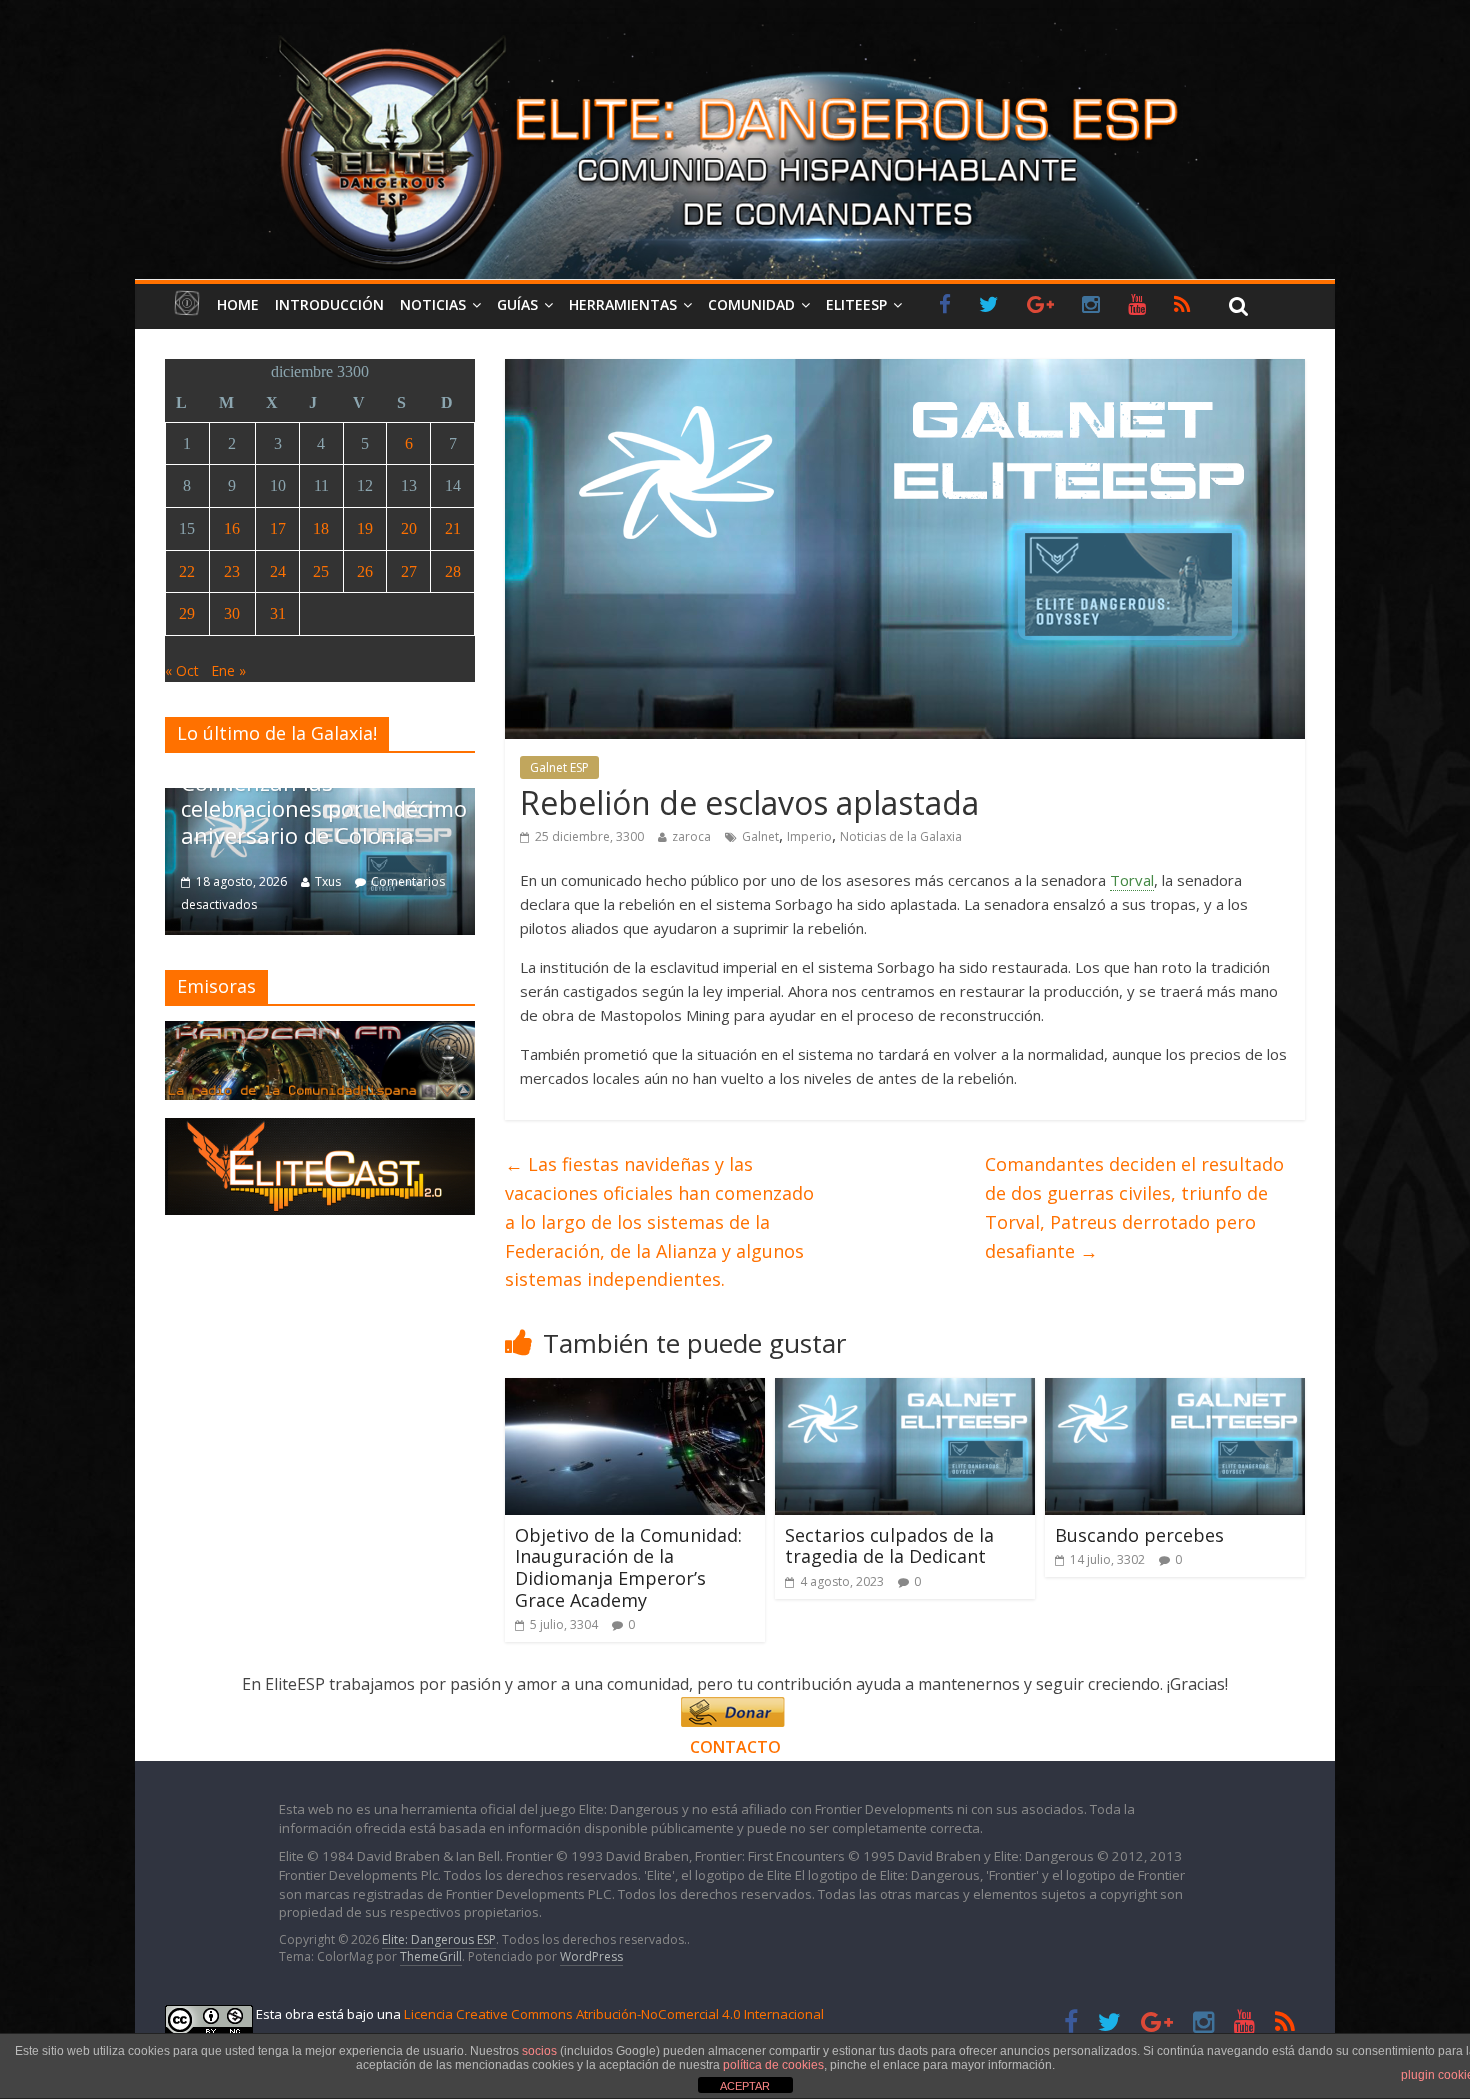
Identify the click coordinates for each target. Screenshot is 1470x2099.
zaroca (691, 836)
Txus (168, 881)
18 (321, 528)
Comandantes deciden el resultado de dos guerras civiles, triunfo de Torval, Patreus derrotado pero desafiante (1134, 1207)
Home (238, 304)
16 (232, 528)
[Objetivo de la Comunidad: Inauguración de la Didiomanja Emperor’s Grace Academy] (635, 1390)
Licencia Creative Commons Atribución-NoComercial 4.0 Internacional (614, 2014)
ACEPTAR (745, 2086)
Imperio (809, 836)
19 (365, 528)
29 (187, 613)
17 (278, 528)
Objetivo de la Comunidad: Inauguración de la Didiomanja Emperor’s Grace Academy (628, 1567)
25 (321, 571)
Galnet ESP (559, 767)
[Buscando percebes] (1175, 1390)
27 (409, 571)
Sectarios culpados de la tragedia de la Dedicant (889, 1546)
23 (232, 571)
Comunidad (751, 304)
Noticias (433, 304)
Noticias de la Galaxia (901, 836)
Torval (1132, 880)
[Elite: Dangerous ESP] (735, 34)
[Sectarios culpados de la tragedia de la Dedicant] (905, 1390)
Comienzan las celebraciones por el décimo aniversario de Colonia (164, 808)
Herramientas (623, 304)
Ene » (228, 670)
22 (187, 571)
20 (409, 528)
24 (278, 571)
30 (232, 613)
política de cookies (773, 2065)
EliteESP (856, 304)
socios (539, 2051)
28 (453, 571)
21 (453, 528)
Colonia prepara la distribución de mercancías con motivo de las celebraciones (470, 795)
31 (278, 613)
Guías (517, 304)
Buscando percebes (1139, 1535)
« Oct (182, 670)
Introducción (329, 304)
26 (365, 571)
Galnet (760, 836)
